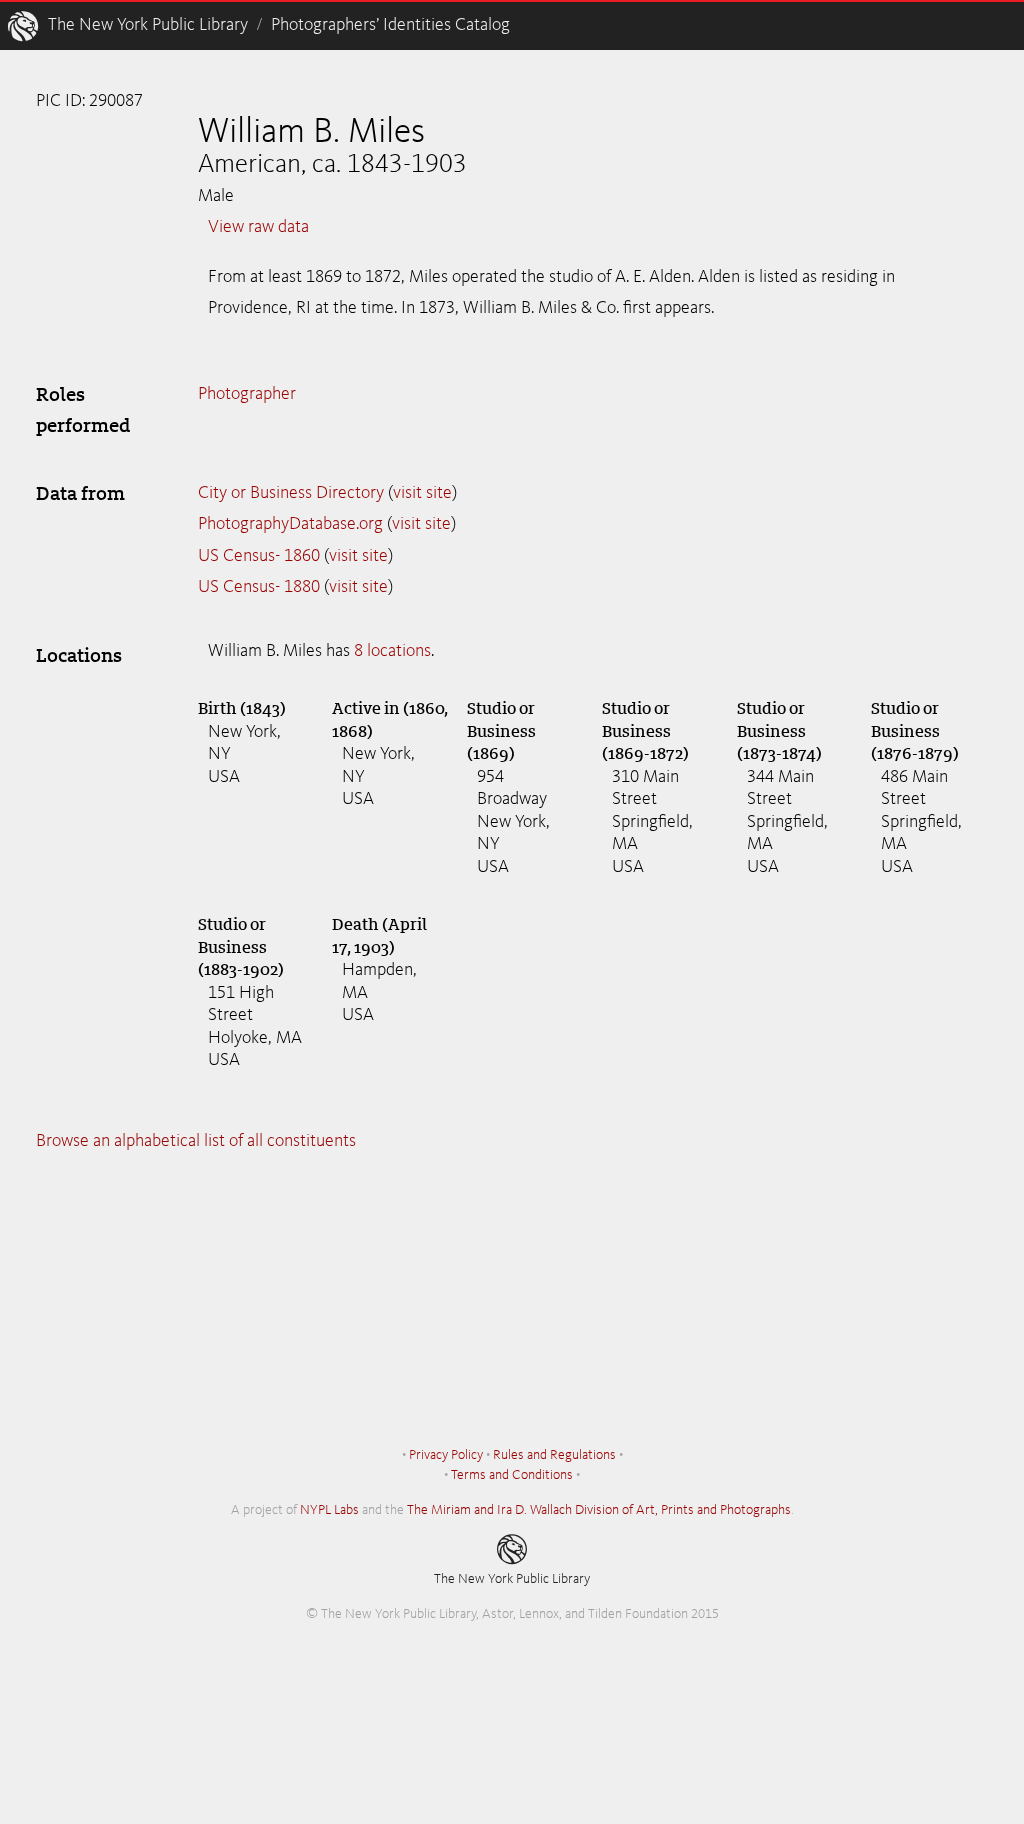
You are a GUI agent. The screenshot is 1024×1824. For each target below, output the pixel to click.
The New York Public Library (148, 25)
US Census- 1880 (259, 587)
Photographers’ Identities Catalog (390, 25)
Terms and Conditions (512, 1475)
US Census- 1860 (259, 556)
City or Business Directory (291, 493)
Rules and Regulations (554, 1455)
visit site (422, 493)
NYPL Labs (329, 1510)
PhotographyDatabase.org (290, 524)
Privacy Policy (446, 1455)
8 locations (392, 651)
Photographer (247, 394)
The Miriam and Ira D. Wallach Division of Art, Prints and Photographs (599, 1510)
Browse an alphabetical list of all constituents (196, 1141)
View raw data (258, 227)
